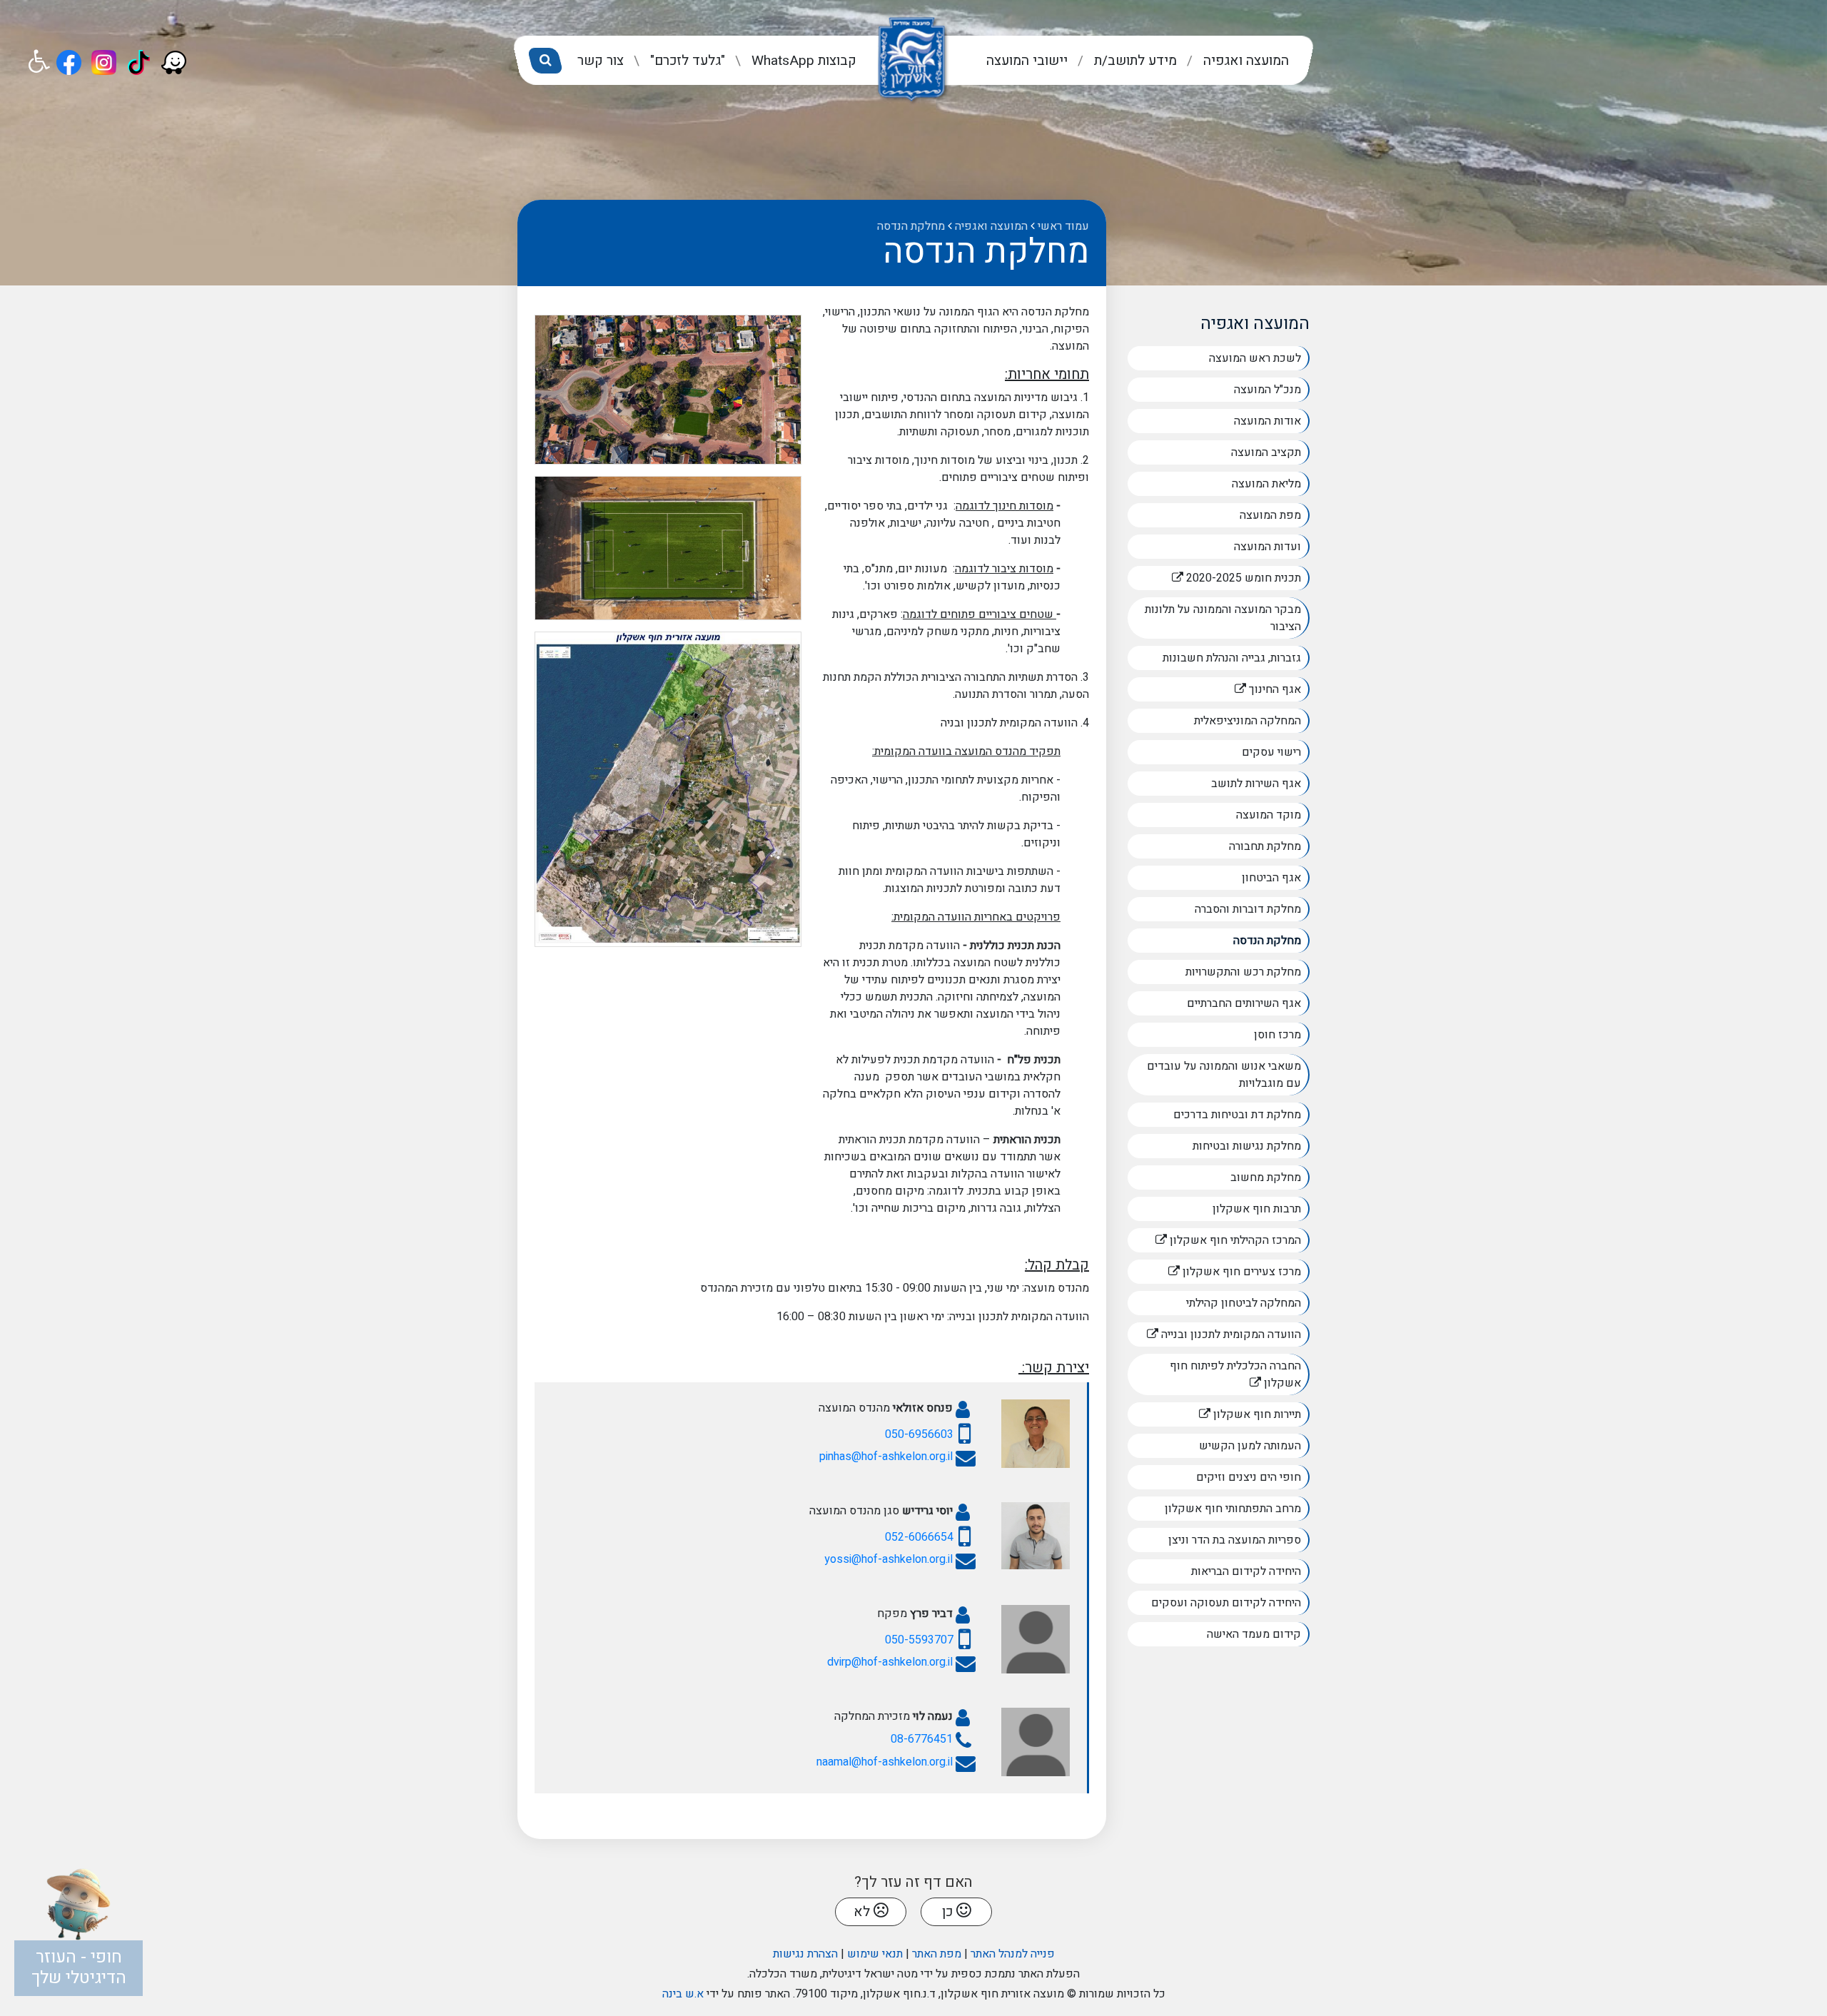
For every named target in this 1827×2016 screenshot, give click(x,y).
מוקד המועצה (1269, 815)
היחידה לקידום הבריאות (1246, 1571)
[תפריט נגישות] (40, 62)
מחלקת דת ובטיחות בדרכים (1237, 1115)
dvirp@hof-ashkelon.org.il (890, 1662)
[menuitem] (1234, 61)
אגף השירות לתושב (1256, 784)
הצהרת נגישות (805, 1954)
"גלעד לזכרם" (686, 61)
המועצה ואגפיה (1244, 61)
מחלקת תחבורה (1265, 846)
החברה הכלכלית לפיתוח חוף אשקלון (1235, 1373)
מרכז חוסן (1277, 1035)
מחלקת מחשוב (1266, 1177)
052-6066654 (919, 1537)
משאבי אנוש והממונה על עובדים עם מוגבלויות (1224, 1075)
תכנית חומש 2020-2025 (1214, 576)
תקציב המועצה (1266, 452)
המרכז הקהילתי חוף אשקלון (1214, 1239)
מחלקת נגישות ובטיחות (1247, 1146)
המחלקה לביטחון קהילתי (1244, 1303)
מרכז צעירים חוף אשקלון (1214, 1270)
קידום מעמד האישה (1254, 1634)
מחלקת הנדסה (1267, 941)
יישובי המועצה (1027, 61)
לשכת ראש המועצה (1255, 358)
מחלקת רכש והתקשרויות (1243, 972)
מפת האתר (937, 1954)
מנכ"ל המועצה (1267, 390)
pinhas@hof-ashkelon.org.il (886, 1457)
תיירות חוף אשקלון (1215, 1413)
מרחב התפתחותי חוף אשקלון (1233, 1509)
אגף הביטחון (1271, 878)
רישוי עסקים (1271, 752)
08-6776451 (922, 1739)
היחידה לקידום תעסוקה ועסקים (1226, 1603)
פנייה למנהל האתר (1013, 1954)
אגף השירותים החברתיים (1244, 1003)
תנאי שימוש (875, 1954)
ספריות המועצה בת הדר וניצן (1235, 1540)
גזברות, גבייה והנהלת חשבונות (1232, 658)
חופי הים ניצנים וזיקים (1249, 1477)
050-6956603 (919, 1434)
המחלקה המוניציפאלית (1247, 721)
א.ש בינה (683, 1994)
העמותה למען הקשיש (1250, 1446)
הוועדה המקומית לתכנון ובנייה (1214, 1333)
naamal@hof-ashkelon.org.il (885, 1762)
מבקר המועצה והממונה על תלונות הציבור (1223, 618)
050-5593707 (919, 1640)
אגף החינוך (1233, 688)
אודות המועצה (1267, 421)
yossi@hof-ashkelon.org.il (889, 1559)
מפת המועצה (1270, 515)
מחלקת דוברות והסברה (1248, 909)
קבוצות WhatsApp (802, 61)
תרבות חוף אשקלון (1257, 1209)
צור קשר (601, 61)
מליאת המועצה (1266, 484)
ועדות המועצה (1267, 547)
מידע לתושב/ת (1134, 61)
